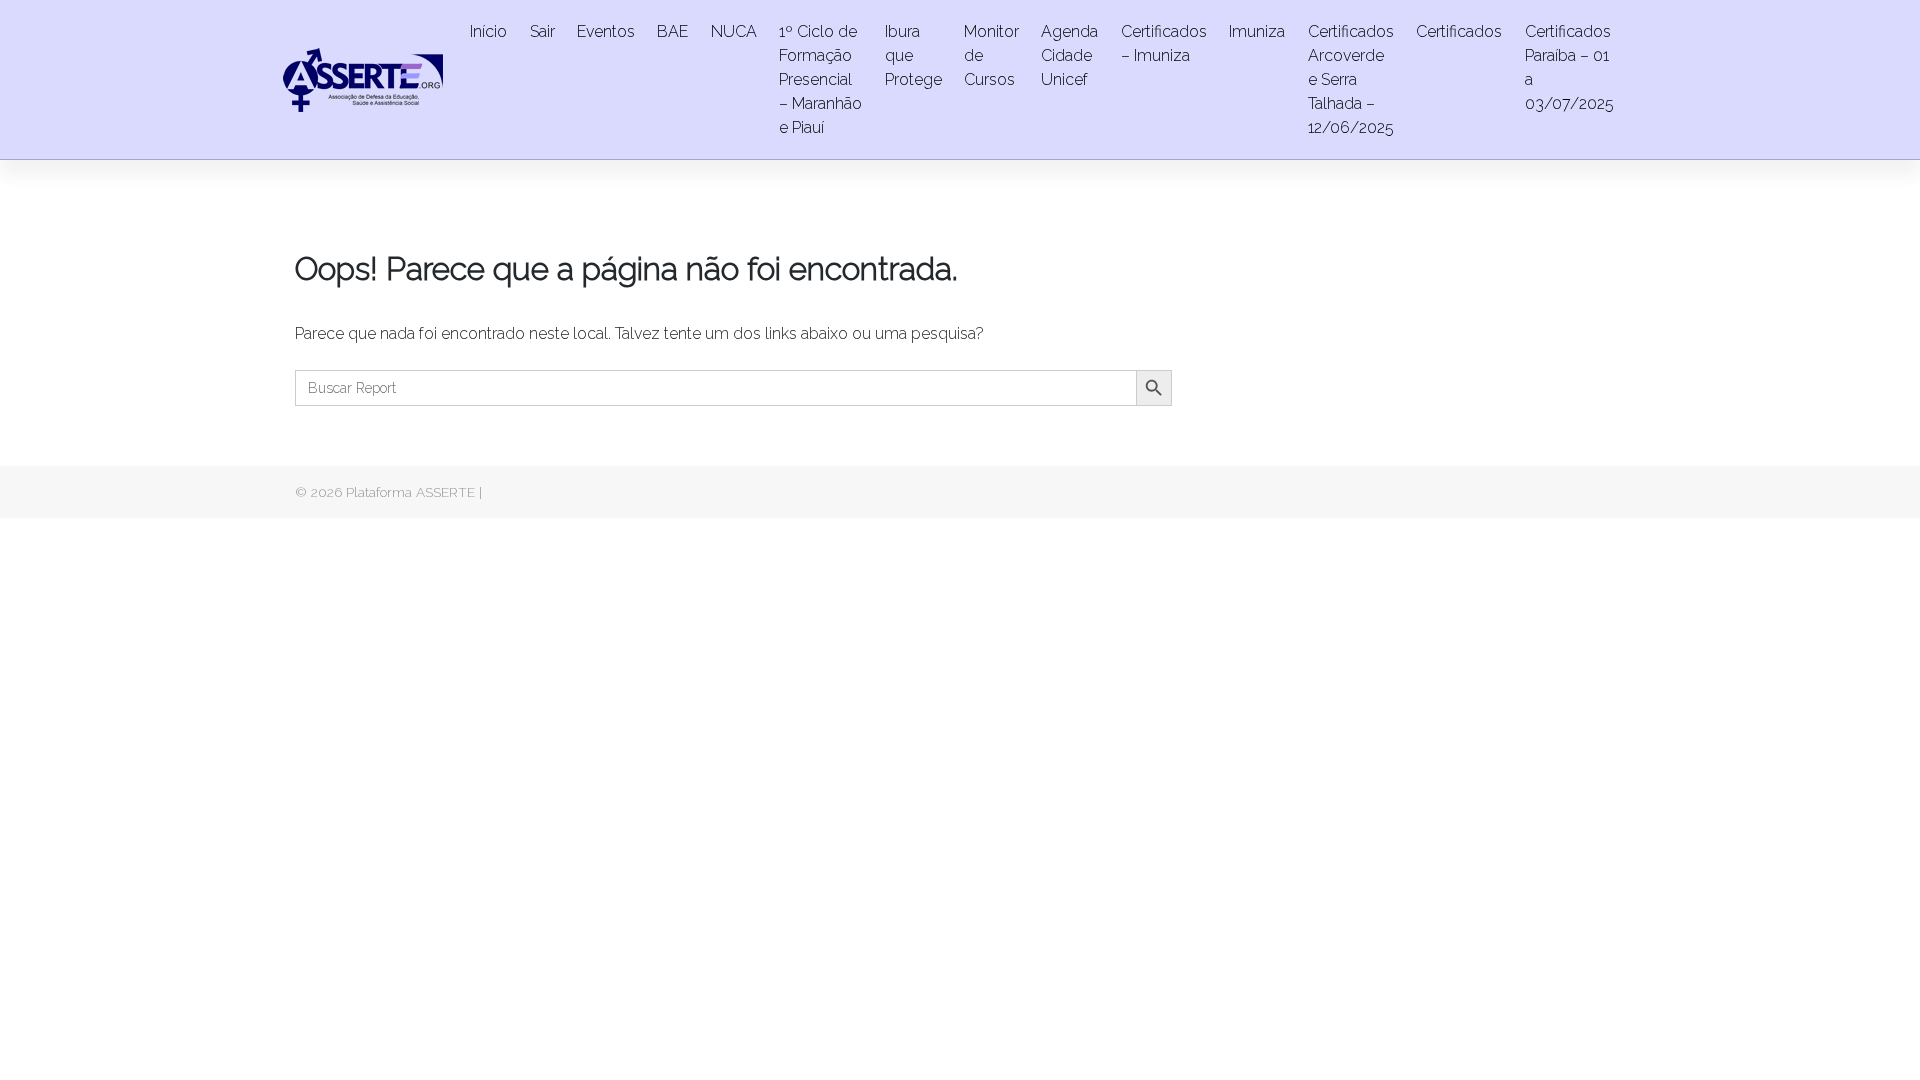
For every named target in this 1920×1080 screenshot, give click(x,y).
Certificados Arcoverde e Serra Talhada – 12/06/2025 (1351, 79)
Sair (542, 31)
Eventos (606, 31)
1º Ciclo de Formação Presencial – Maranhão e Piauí (820, 79)
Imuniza (1257, 31)
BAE (672, 31)
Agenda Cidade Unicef (1069, 55)
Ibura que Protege (913, 55)
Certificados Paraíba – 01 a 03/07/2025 (1569, 67)
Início (488, 31)
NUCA (734, 31)
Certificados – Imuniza (1164, 43)
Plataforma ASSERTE (410, 492)
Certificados (1459, 31)
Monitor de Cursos (991, 55)
